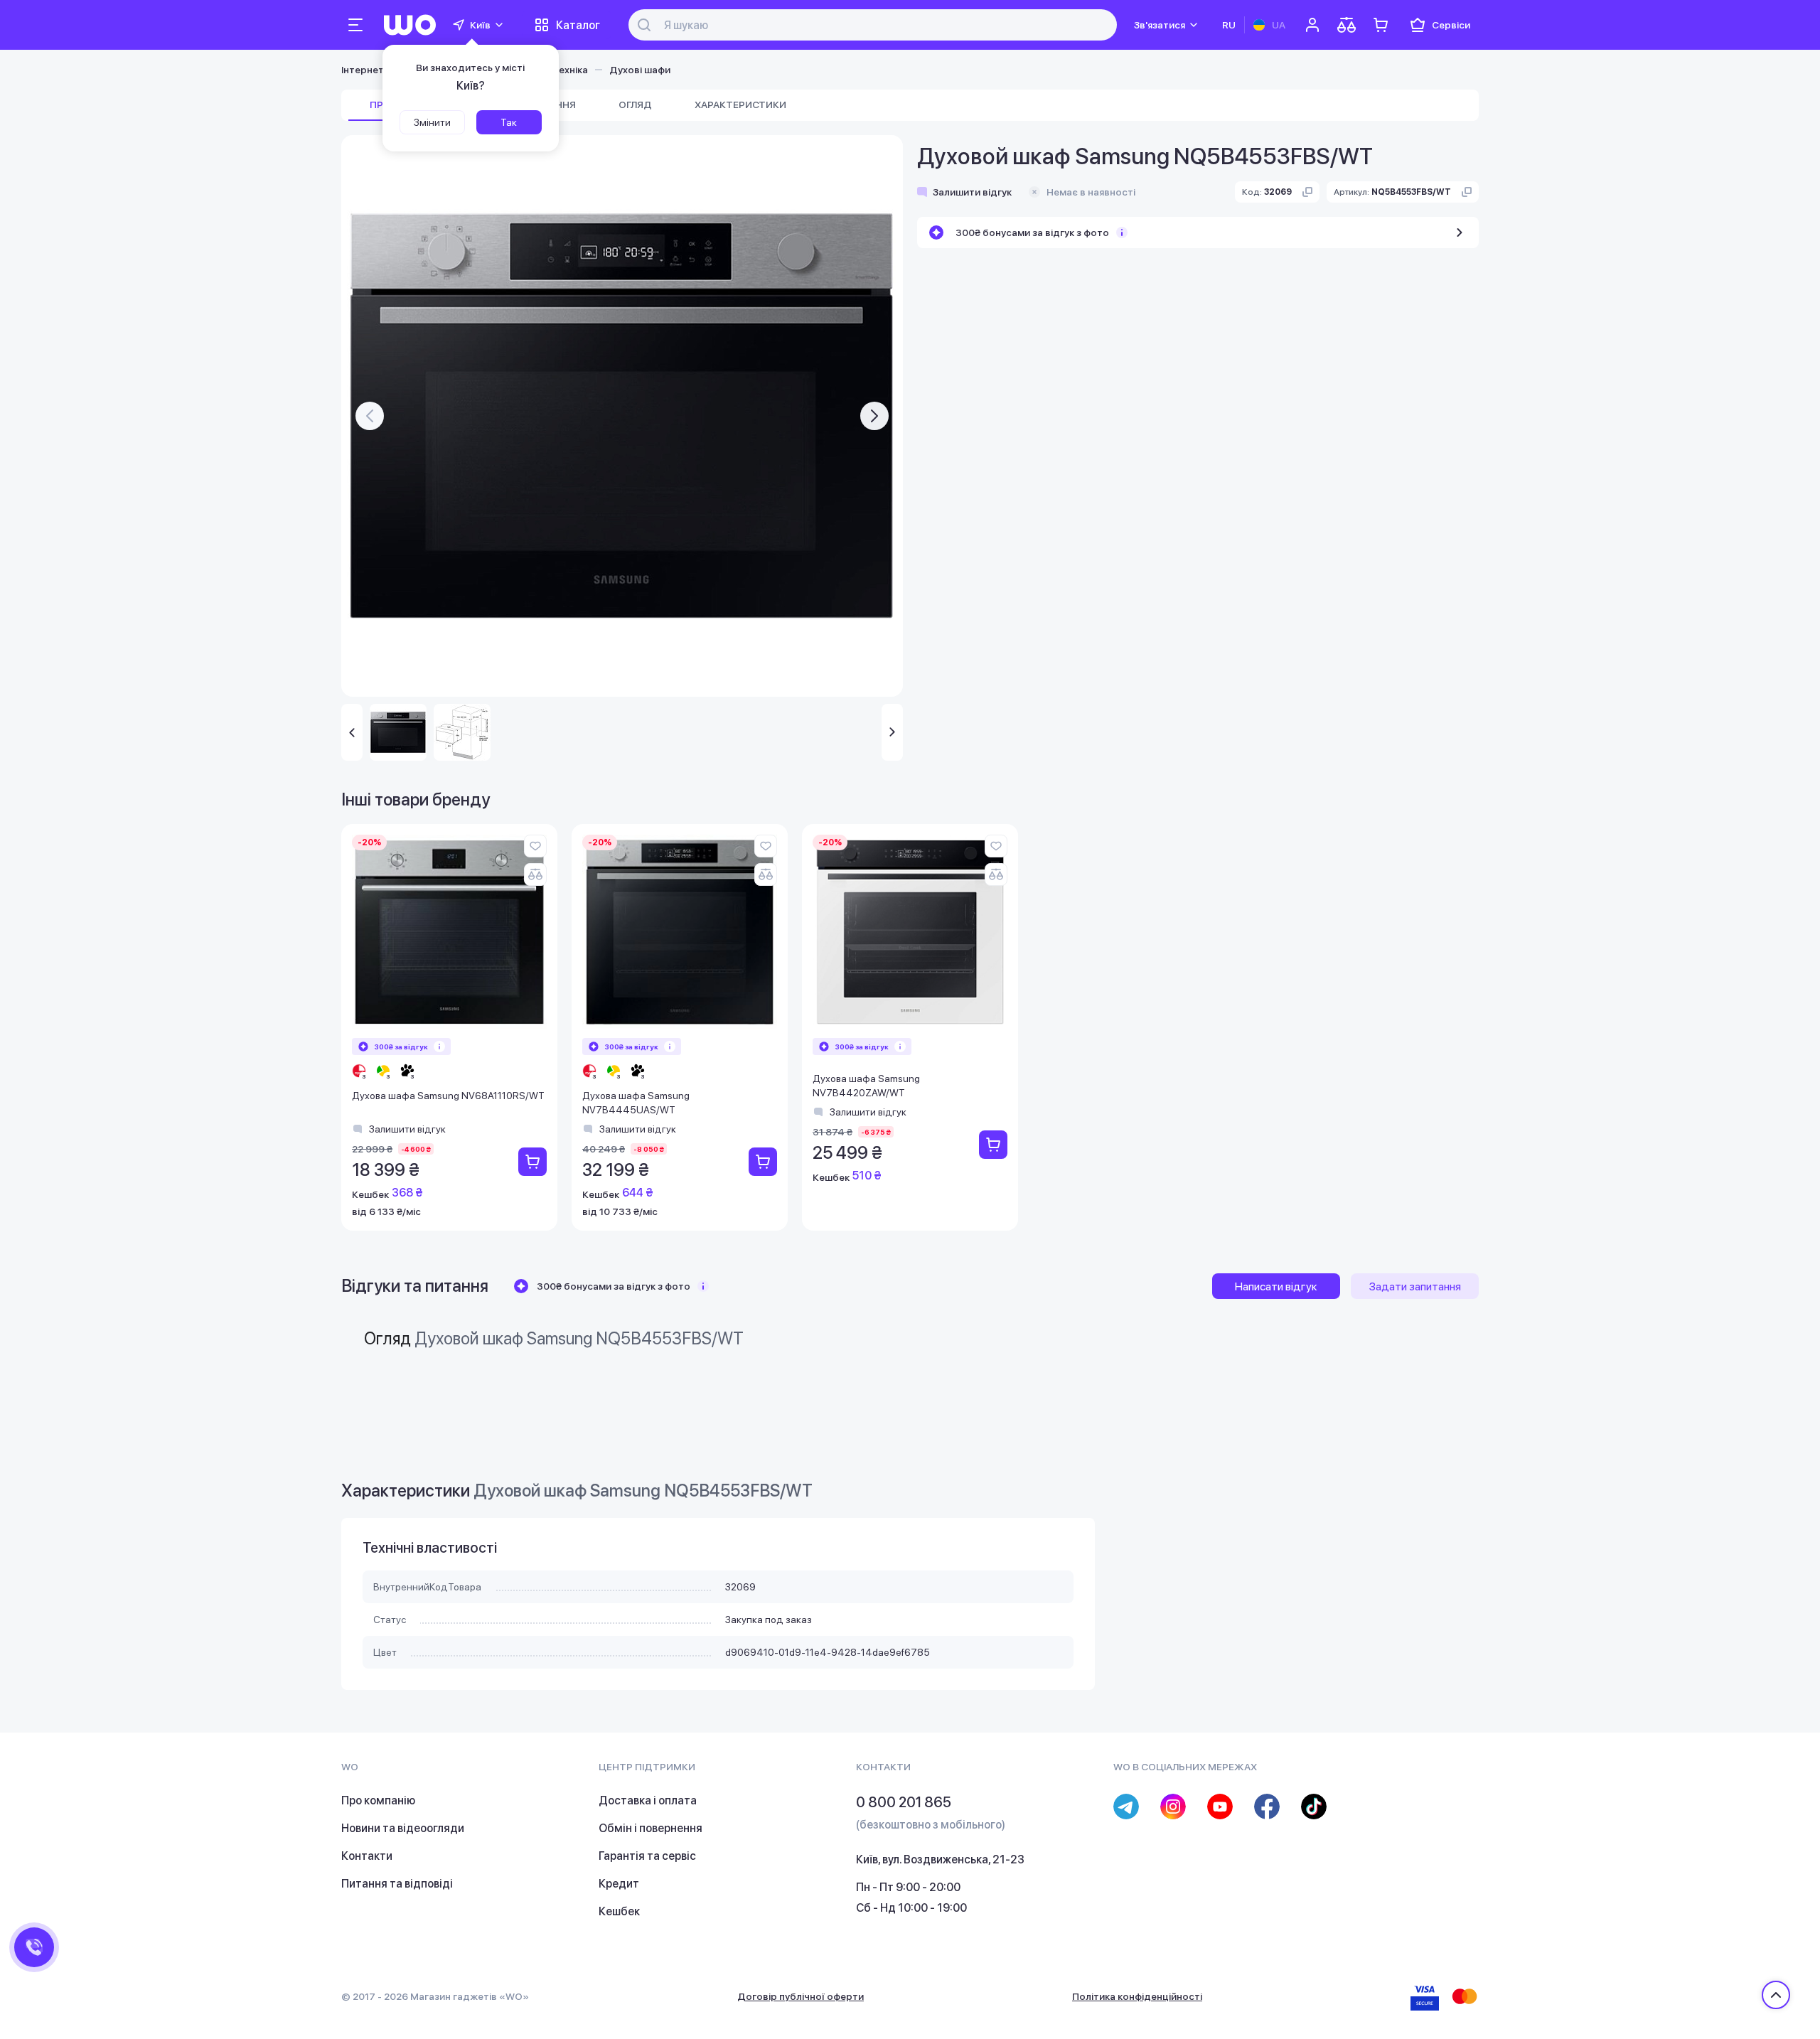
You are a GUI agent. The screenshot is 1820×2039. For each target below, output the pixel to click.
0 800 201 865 (904, 1802)
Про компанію (378, 1800)
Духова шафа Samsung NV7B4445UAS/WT (636, 1103)
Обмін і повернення (651, 1828)
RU (1229, 25)
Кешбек (619, 1911)
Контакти (367, 1856)
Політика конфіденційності (1137, 1996)
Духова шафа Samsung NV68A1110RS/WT (448, 1096)
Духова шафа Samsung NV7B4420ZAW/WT (866, 1086)
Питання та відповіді (397, 1884)
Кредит (619, 1884)
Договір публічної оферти (801, 1996)
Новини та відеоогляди (403, 1828)
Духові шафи (640, 70)
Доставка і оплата (648, 1800)
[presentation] (370, 416)
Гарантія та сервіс (647, 1856)
